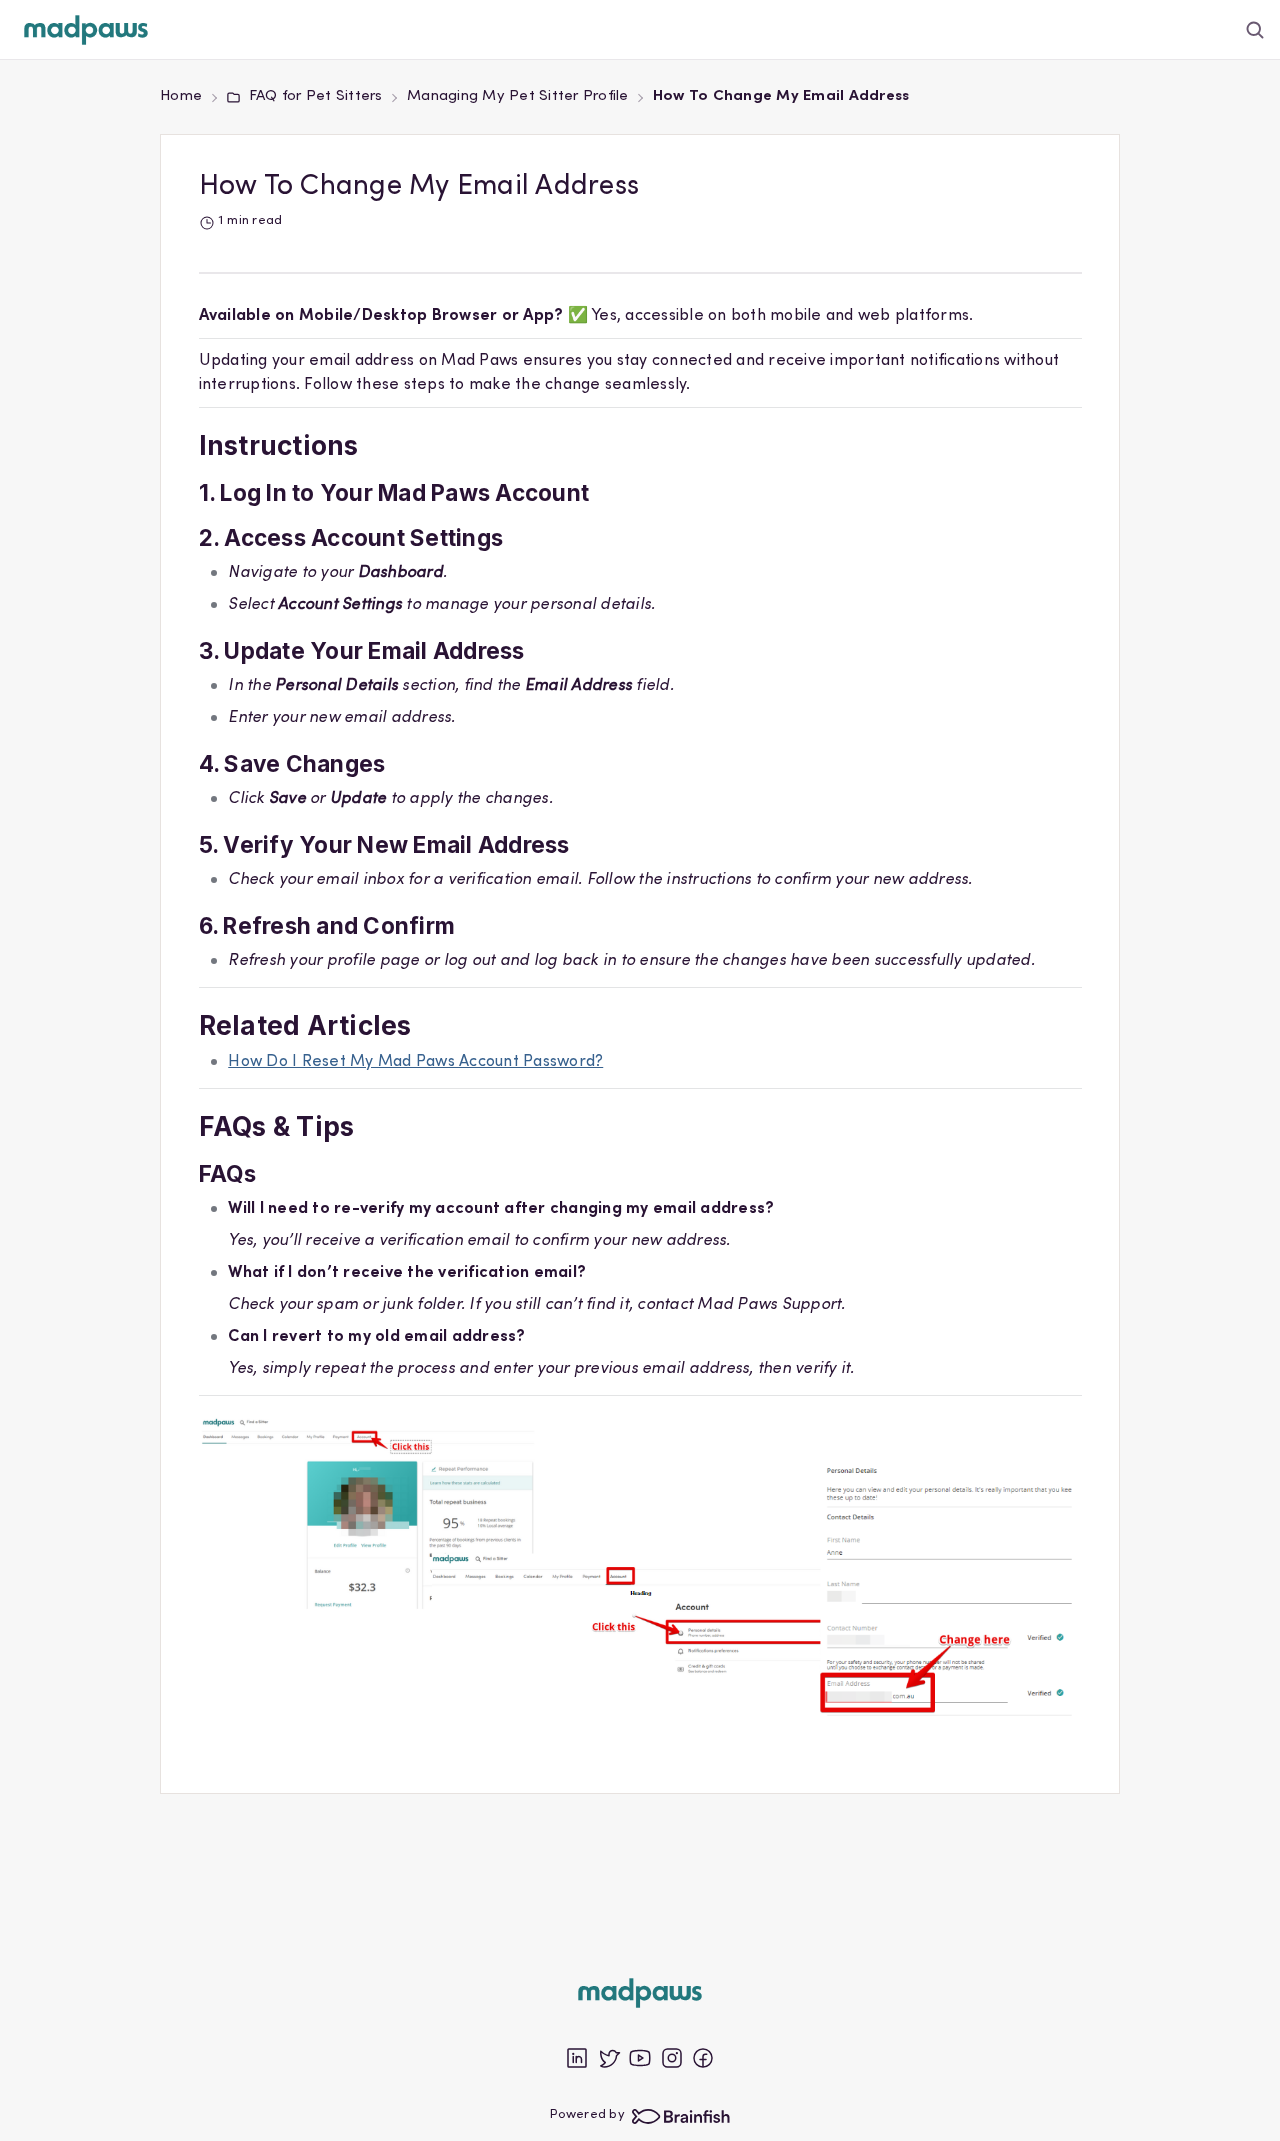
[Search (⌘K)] (1255, 29)
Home (181, 96)
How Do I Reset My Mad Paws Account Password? (415, 1062)
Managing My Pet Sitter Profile (518, 96)
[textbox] (640, 1028)
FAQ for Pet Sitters (315, 96)
